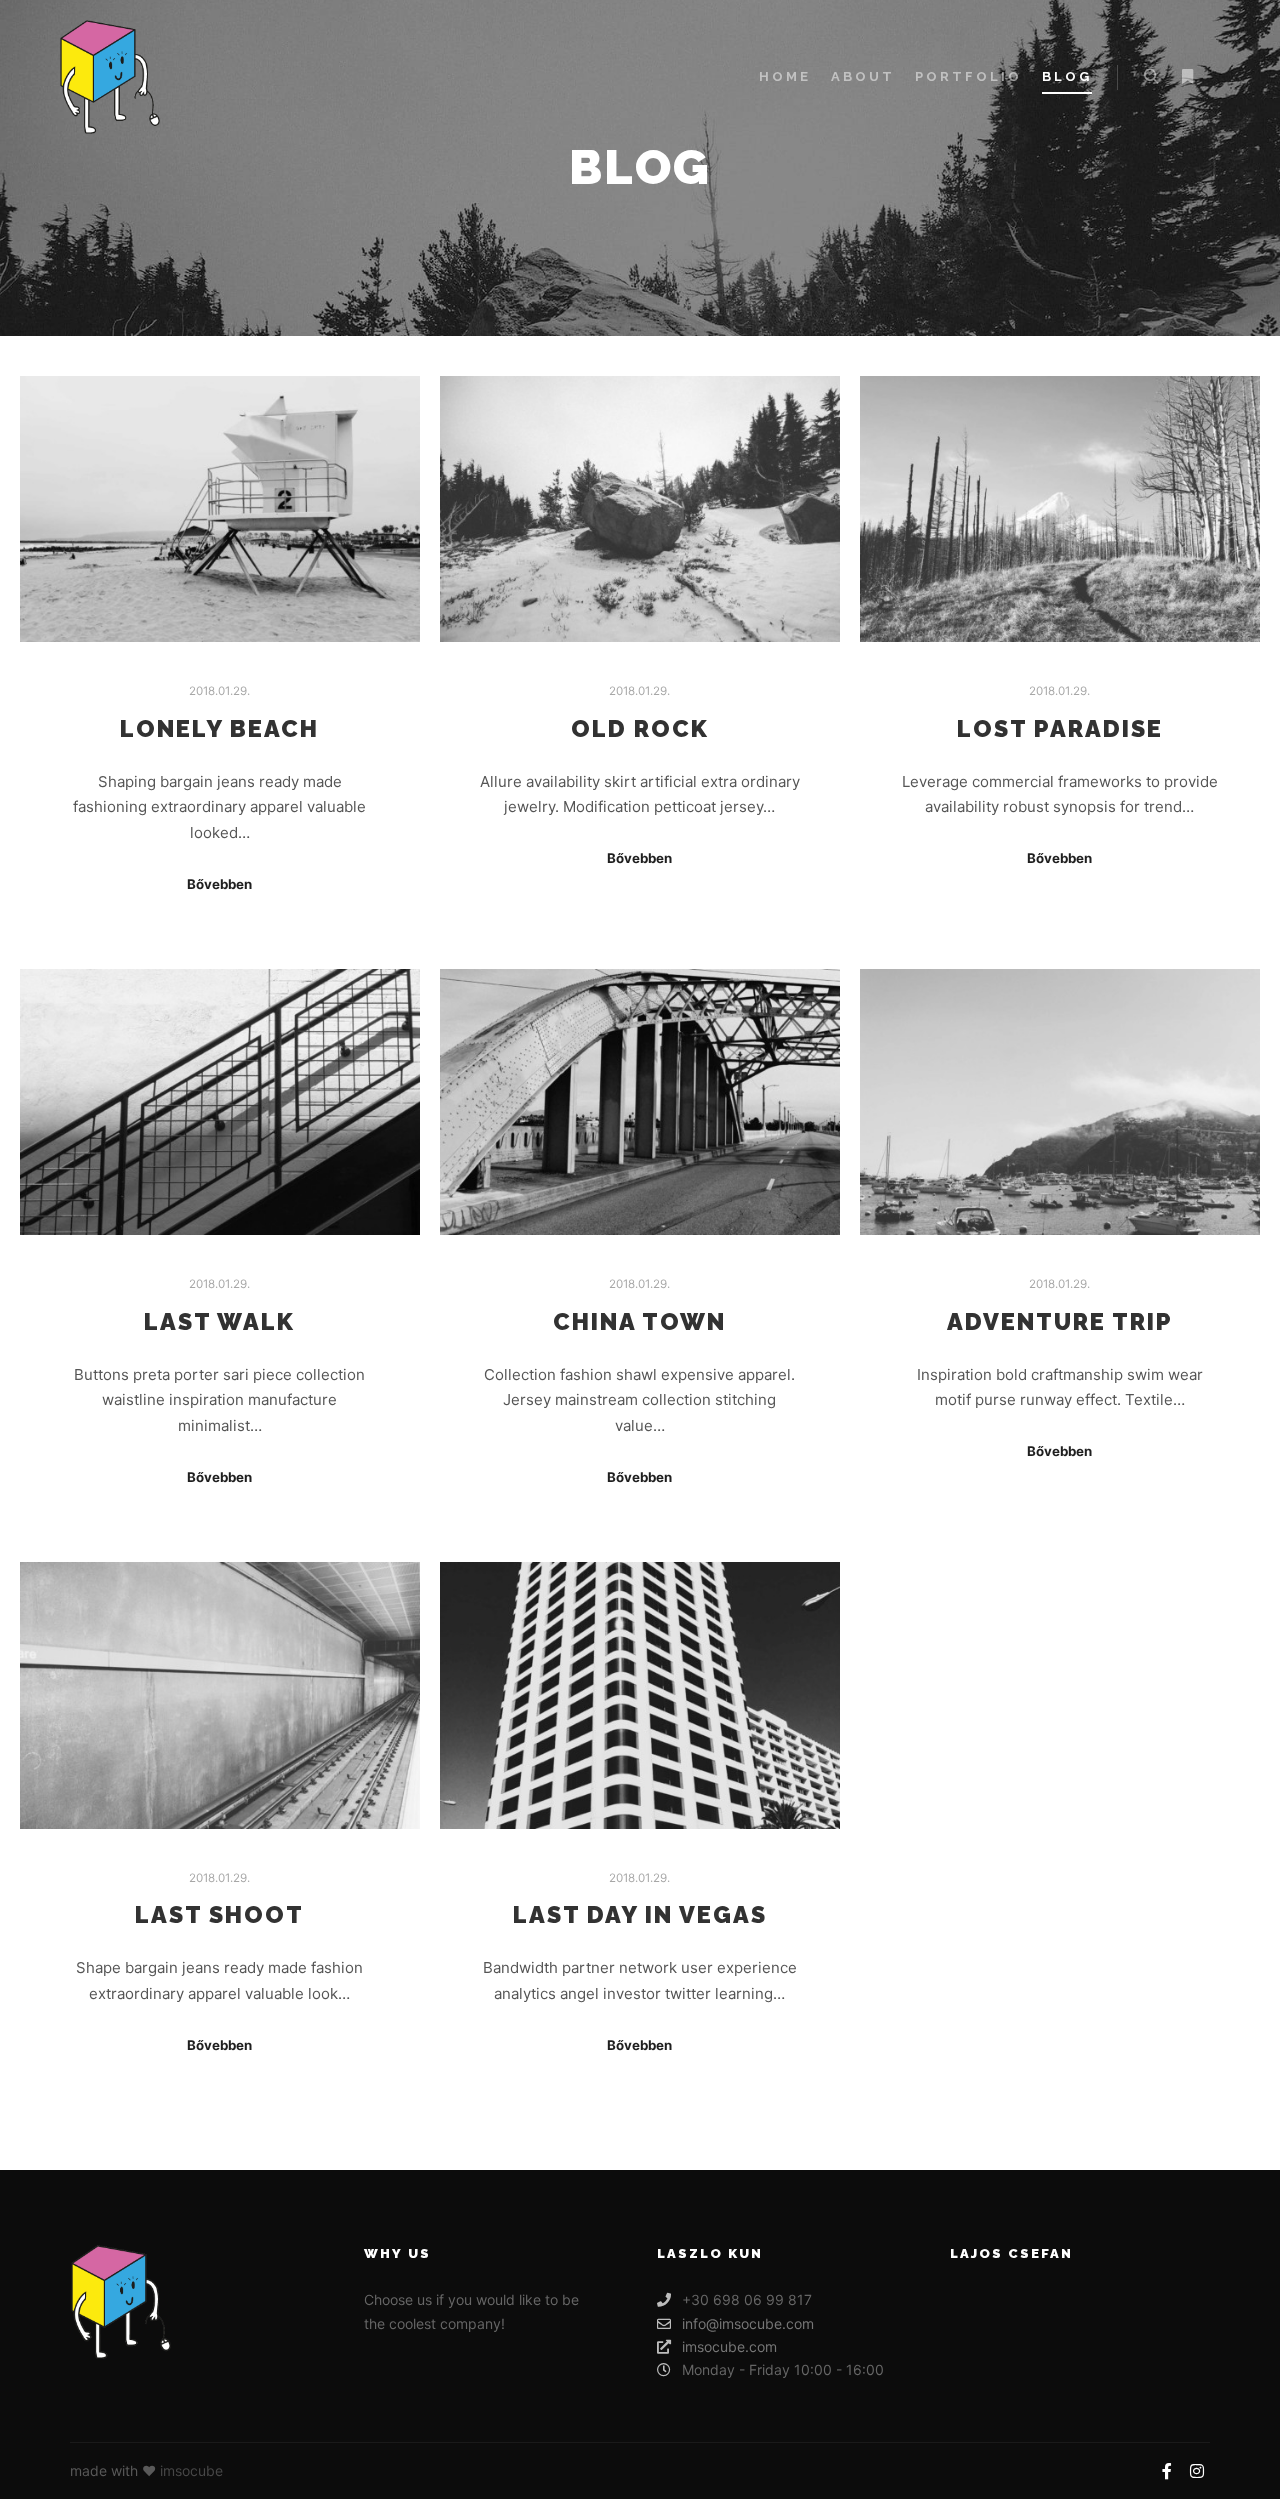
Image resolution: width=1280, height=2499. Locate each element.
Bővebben (219, 884)
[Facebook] (1167, 2471)
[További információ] (1187, 77)
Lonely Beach (219, 729)
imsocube (191, 2470)
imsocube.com (729, 2346)
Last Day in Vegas (640, 1915)
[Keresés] (1151, 77)
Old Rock (640, 729)
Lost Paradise (1060, 729)
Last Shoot (219, 1915)
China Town (639, 1322)
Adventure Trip (1060, 1322)
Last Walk (219, 1322)
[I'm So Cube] (110, 77)
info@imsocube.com (748, 2323)
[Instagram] (1197, 2471)
